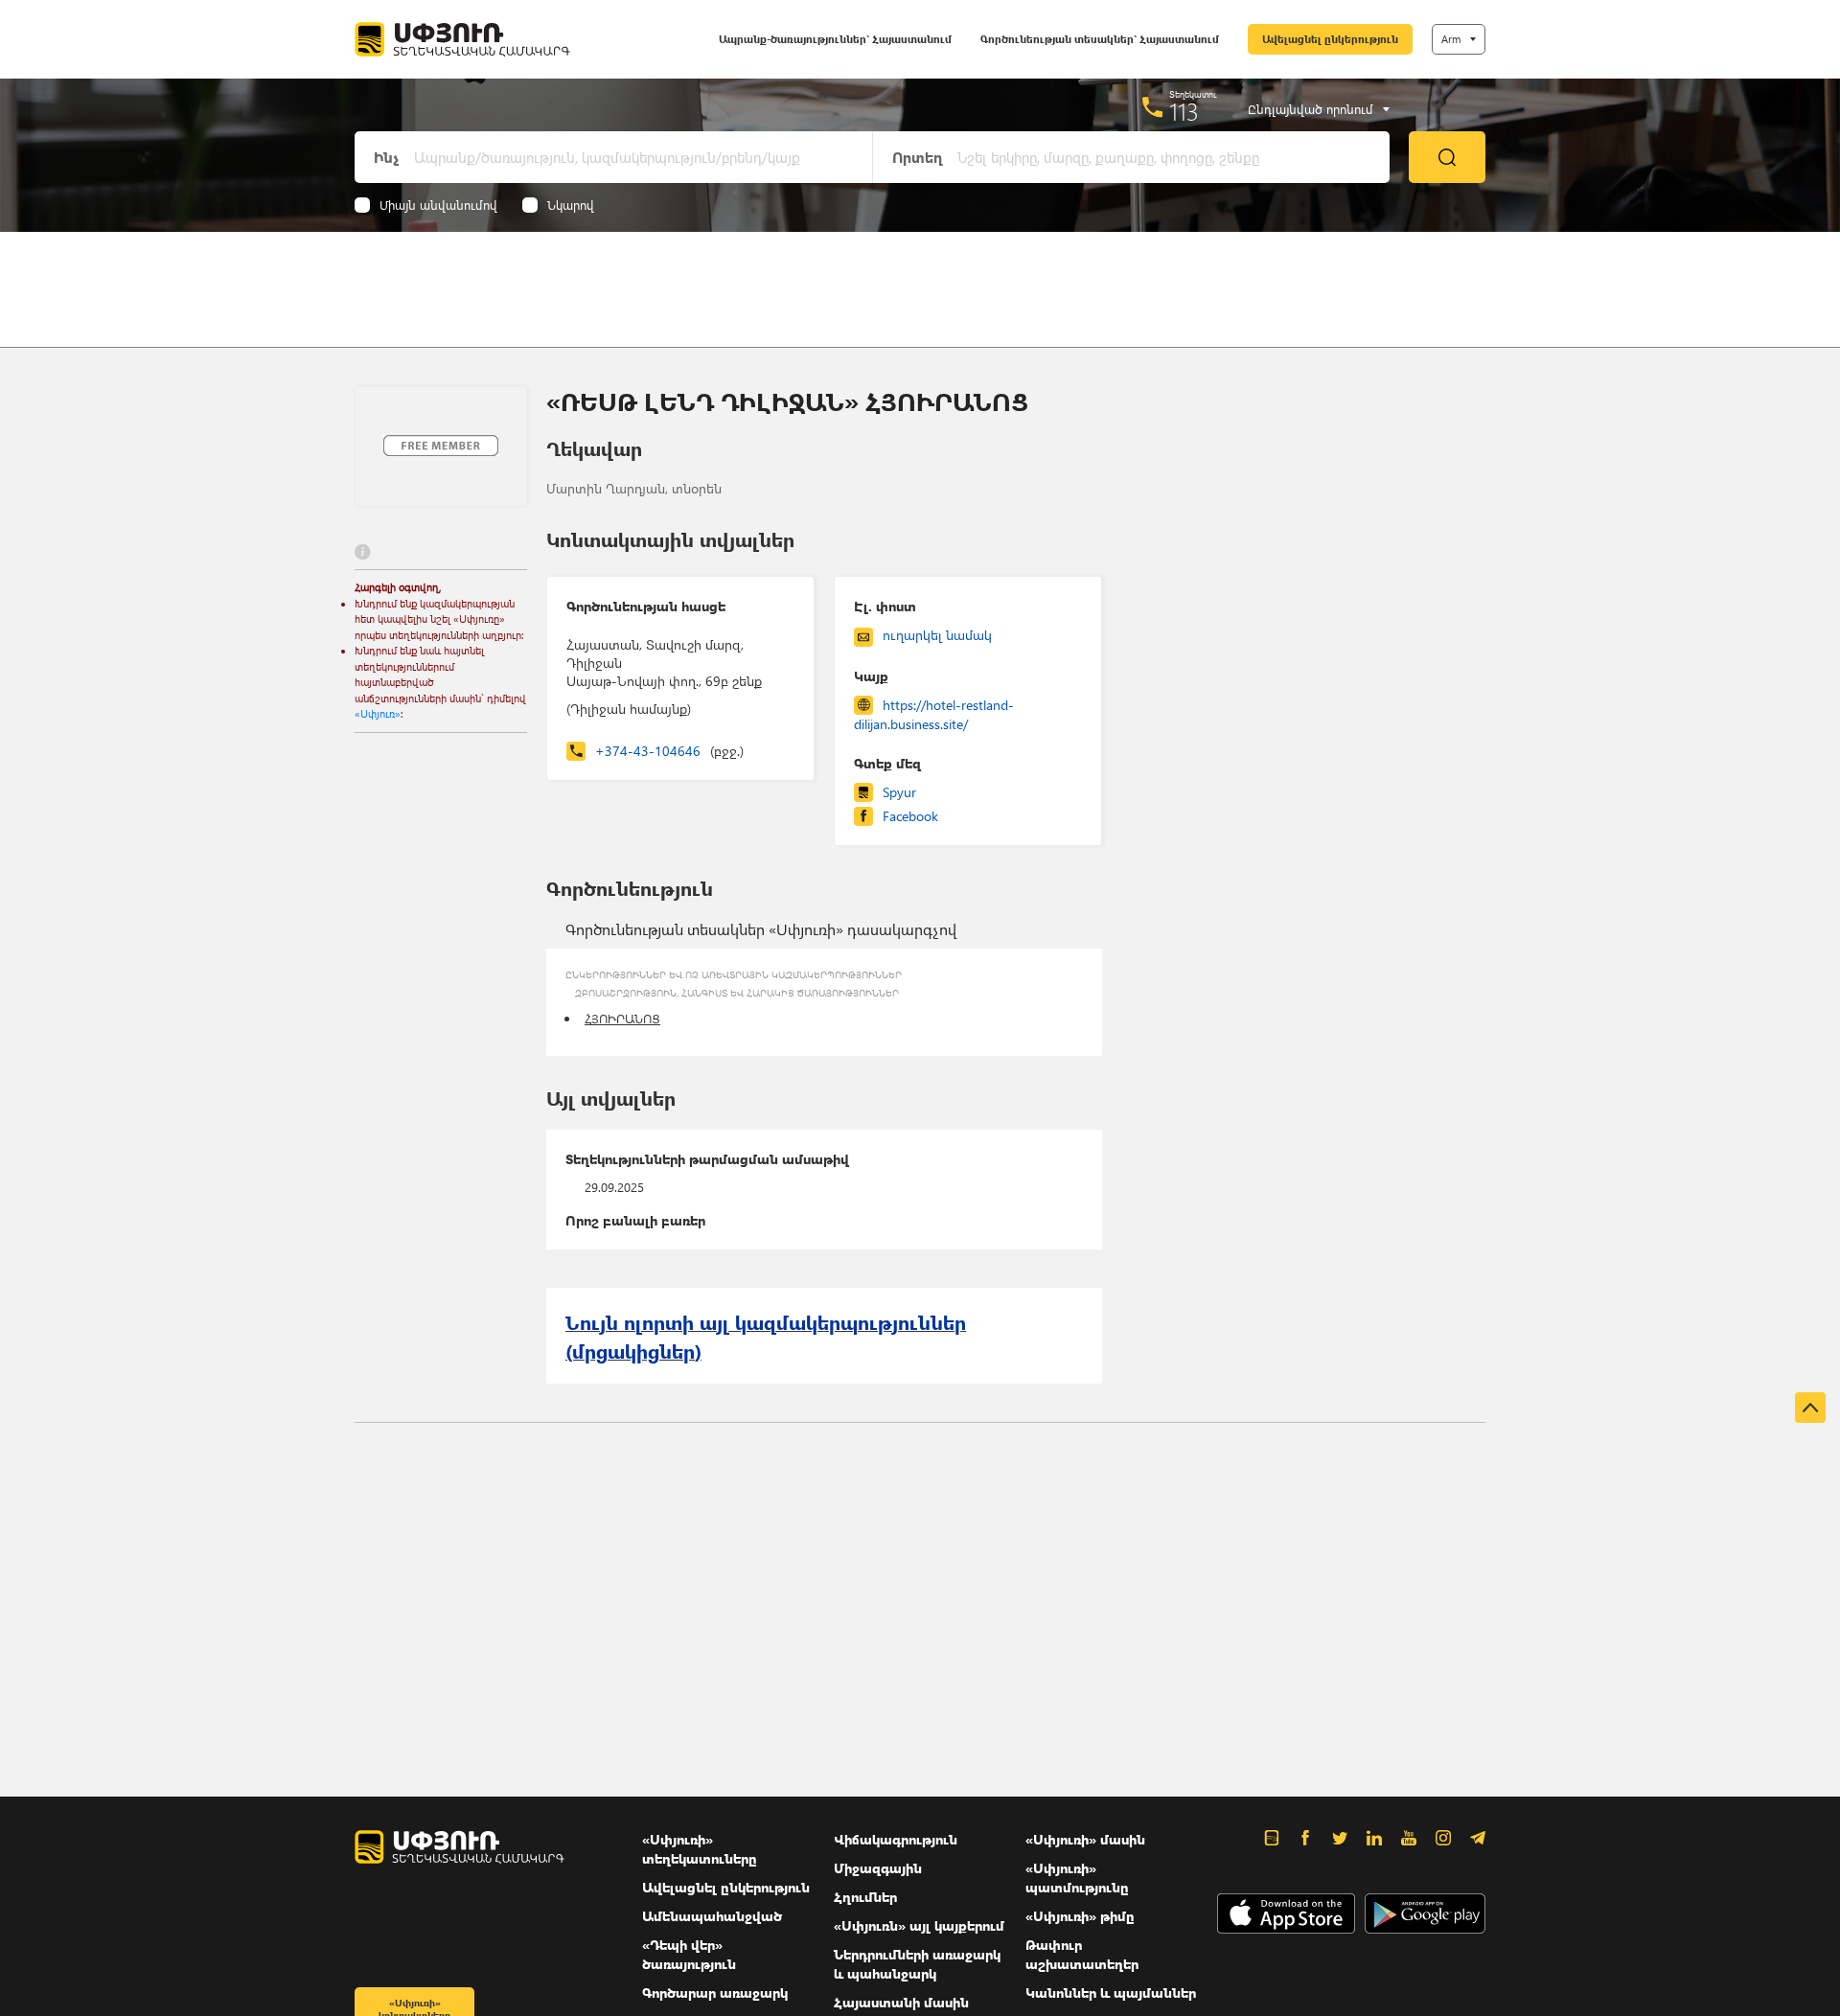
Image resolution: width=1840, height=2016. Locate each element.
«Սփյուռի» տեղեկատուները (700, 1849)
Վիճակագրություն (896, 1839)
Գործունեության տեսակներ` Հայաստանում (1100, 39)
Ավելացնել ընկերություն (1330, 39)
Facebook (910, 816)
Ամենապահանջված (712, 1916)
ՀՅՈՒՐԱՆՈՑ (622, 1018)
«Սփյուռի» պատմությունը (1077, 1878)
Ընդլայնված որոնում (1311, 109)
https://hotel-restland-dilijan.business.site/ (934, 714)
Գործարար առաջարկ (715, 1993)
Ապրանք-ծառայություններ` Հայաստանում (835, 39)
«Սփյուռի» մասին (1085, 1839)
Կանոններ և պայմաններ (1111, 1993)
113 (1184, 111)
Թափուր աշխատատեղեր (1082, 1954)
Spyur (899, 792)
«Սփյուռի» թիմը (1080, 1916)
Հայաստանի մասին (901, 2002)
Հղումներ (865, 1897)
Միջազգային (878, 1868)
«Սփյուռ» (378, 713)
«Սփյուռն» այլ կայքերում (919, 1925)
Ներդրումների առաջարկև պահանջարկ (917, 1964)
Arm (1451, 39)
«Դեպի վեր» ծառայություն (689, 1954)
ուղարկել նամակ (937, 635)
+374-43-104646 (669, 751)
